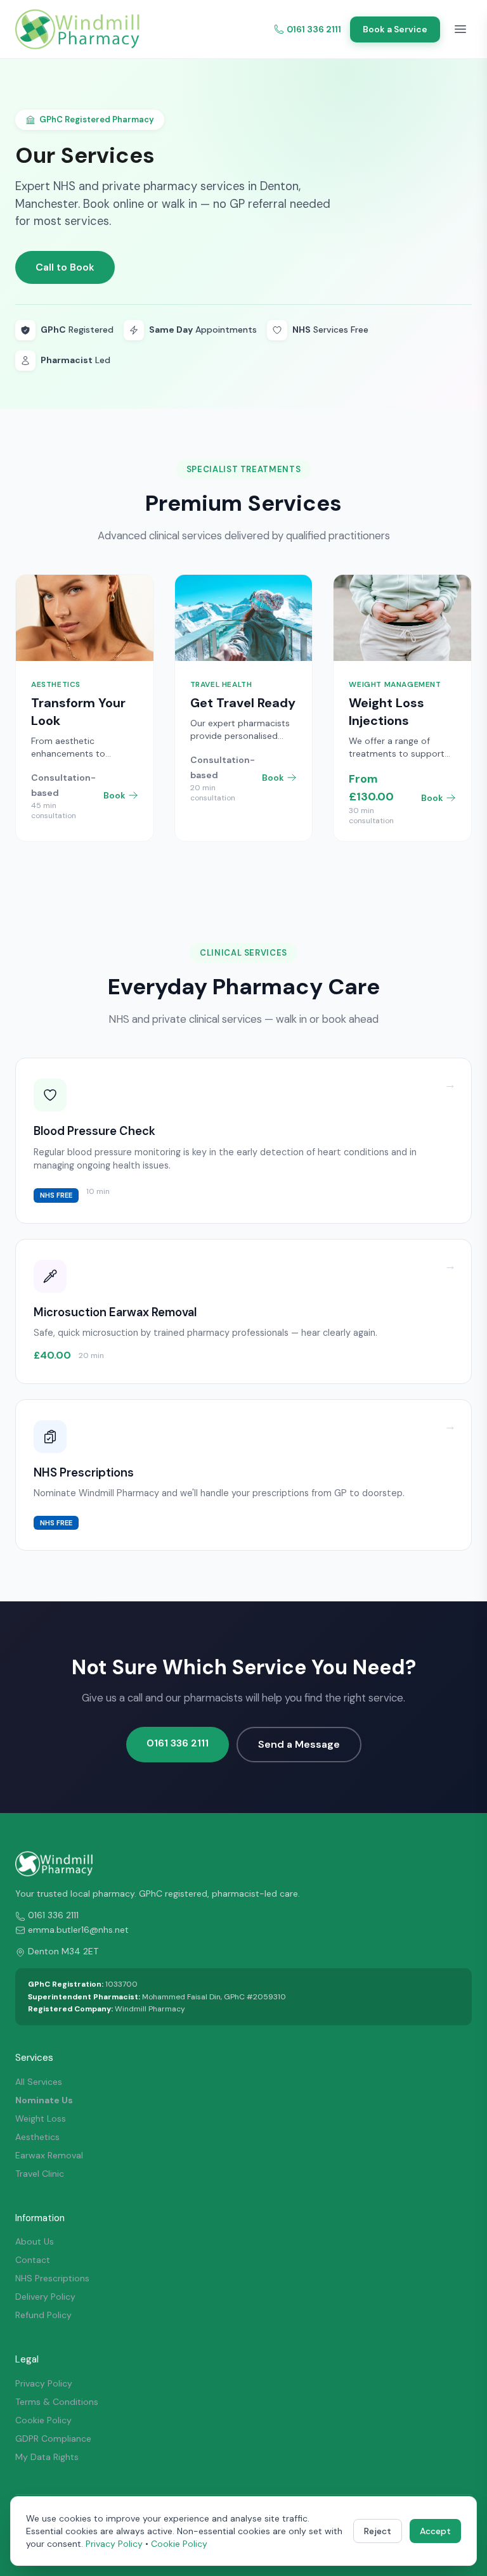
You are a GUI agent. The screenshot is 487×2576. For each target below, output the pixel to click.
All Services (39, 2082)
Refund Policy (43, 2315)
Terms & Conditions (57, 2402)
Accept (435, 2531)
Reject (378, 2531)
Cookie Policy (43, 2420)
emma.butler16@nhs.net (78, 1930)
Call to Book (65, 267)
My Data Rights (47, 2457)
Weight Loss (41, 2118)
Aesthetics (37, 2137)
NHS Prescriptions (52, 2278)
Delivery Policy (45, 2297)
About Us (35, 2241)
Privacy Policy (44, 2383)
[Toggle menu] (460, 29)
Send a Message (299, 1744)
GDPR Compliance (53, 2438)
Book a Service (395, 29)
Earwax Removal (49, 2155)
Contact (33, 2260)
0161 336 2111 (314, 29)
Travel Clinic (40, 2174)
